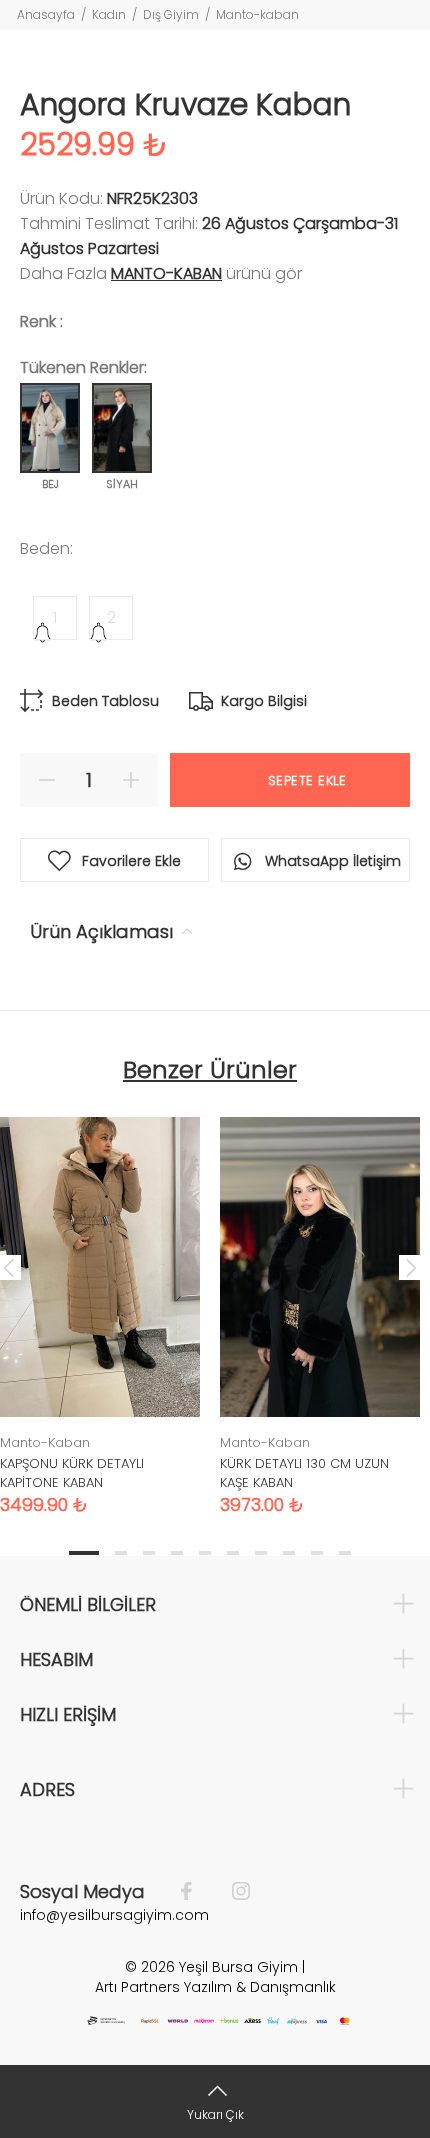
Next (411, 1267)
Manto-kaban (257, 14)
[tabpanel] (320, 1301)
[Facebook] (196, 1892)
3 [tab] (149, 1553)
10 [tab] (345, 1553)
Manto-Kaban (166, 273)
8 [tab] (289, 1553)
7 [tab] (261, 1553)
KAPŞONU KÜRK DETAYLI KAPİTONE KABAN (72, 1473)
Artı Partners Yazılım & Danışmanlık (215, 1987)
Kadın (109, 14)
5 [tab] (205, 1553)
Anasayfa (46, 14)
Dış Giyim (171, 14)
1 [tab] (84, 1553)
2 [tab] (121, 1553)
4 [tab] (177, 1553)
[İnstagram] (231, 1892)
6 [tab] (233, 1553)
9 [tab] (317, 1553)
